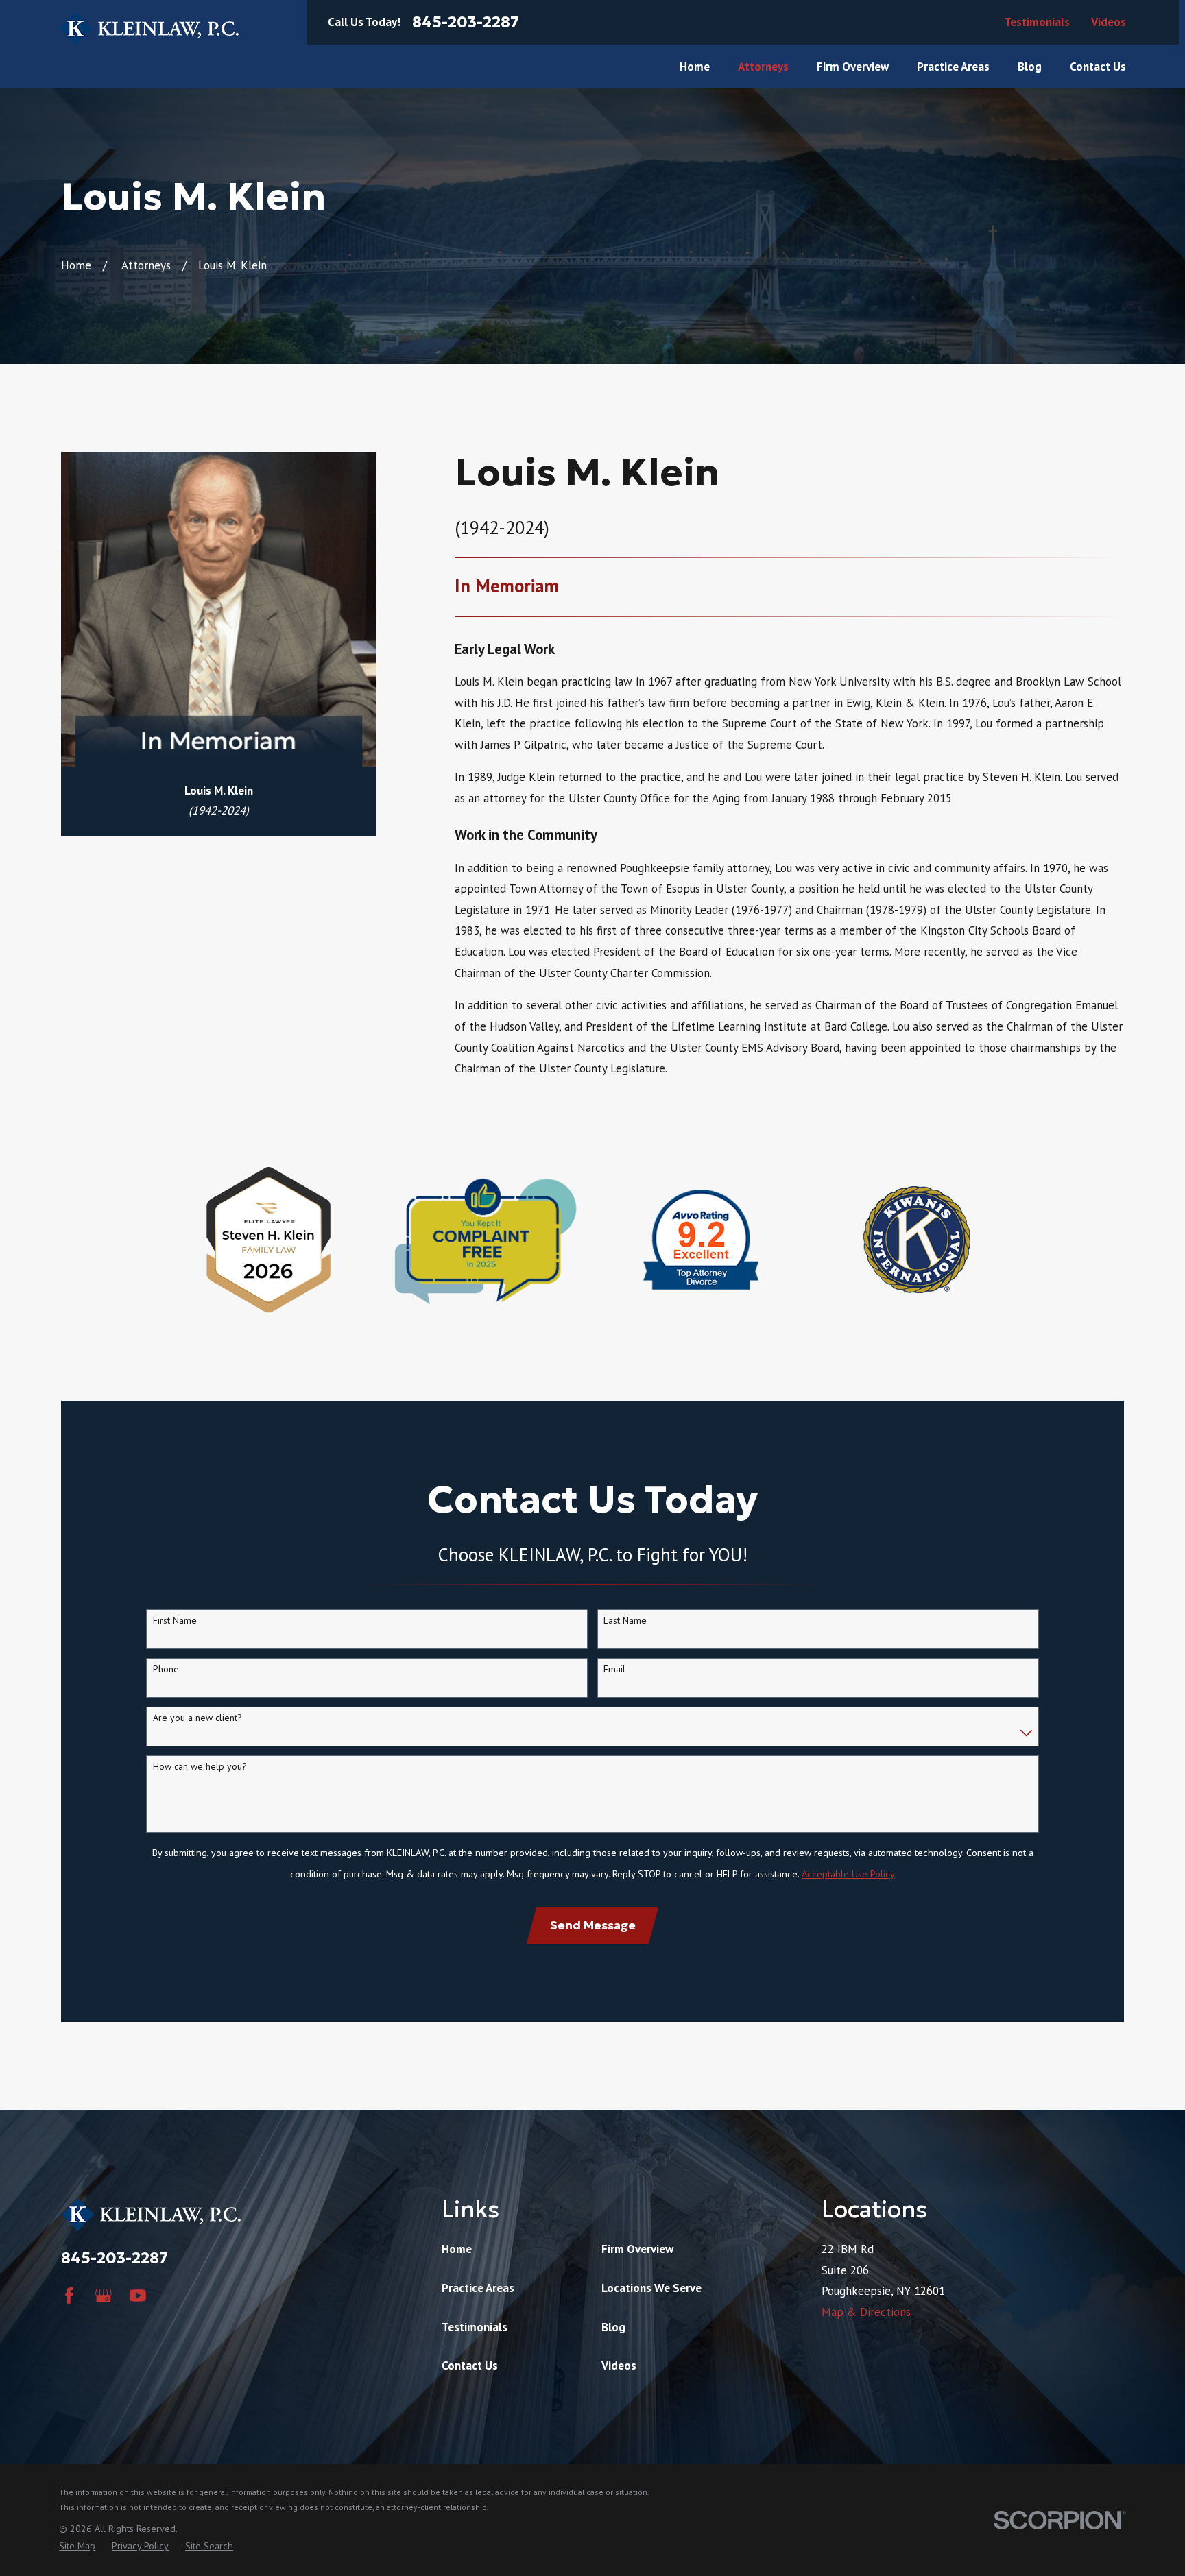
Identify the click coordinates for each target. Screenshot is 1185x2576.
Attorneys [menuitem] (763, 67)
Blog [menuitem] (1030, 67)
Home (457, 2249)
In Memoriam (507, 586)
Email (614, 1669)
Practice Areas (478, 2288)
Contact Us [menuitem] (1098, 67)
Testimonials (1037, 22)
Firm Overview (637, 2249)
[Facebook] (69, 2296)
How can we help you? (200, 1767)
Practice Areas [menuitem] (953, 67)
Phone (166, 1669)
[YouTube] (138, 2296)
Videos (1109, 22)
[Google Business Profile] (104, 2296)
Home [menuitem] (695, 67)
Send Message (593, 1925)
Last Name (625, 1621)
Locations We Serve (651, 2288)
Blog (613, 2327)
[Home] (149, 28)
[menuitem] (77, 2547)
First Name (175, 1621)
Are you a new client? (197, 1718)
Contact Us (470, 2366)
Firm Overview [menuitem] (853, 67)
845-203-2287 (466, 22)
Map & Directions (866, 2312)
